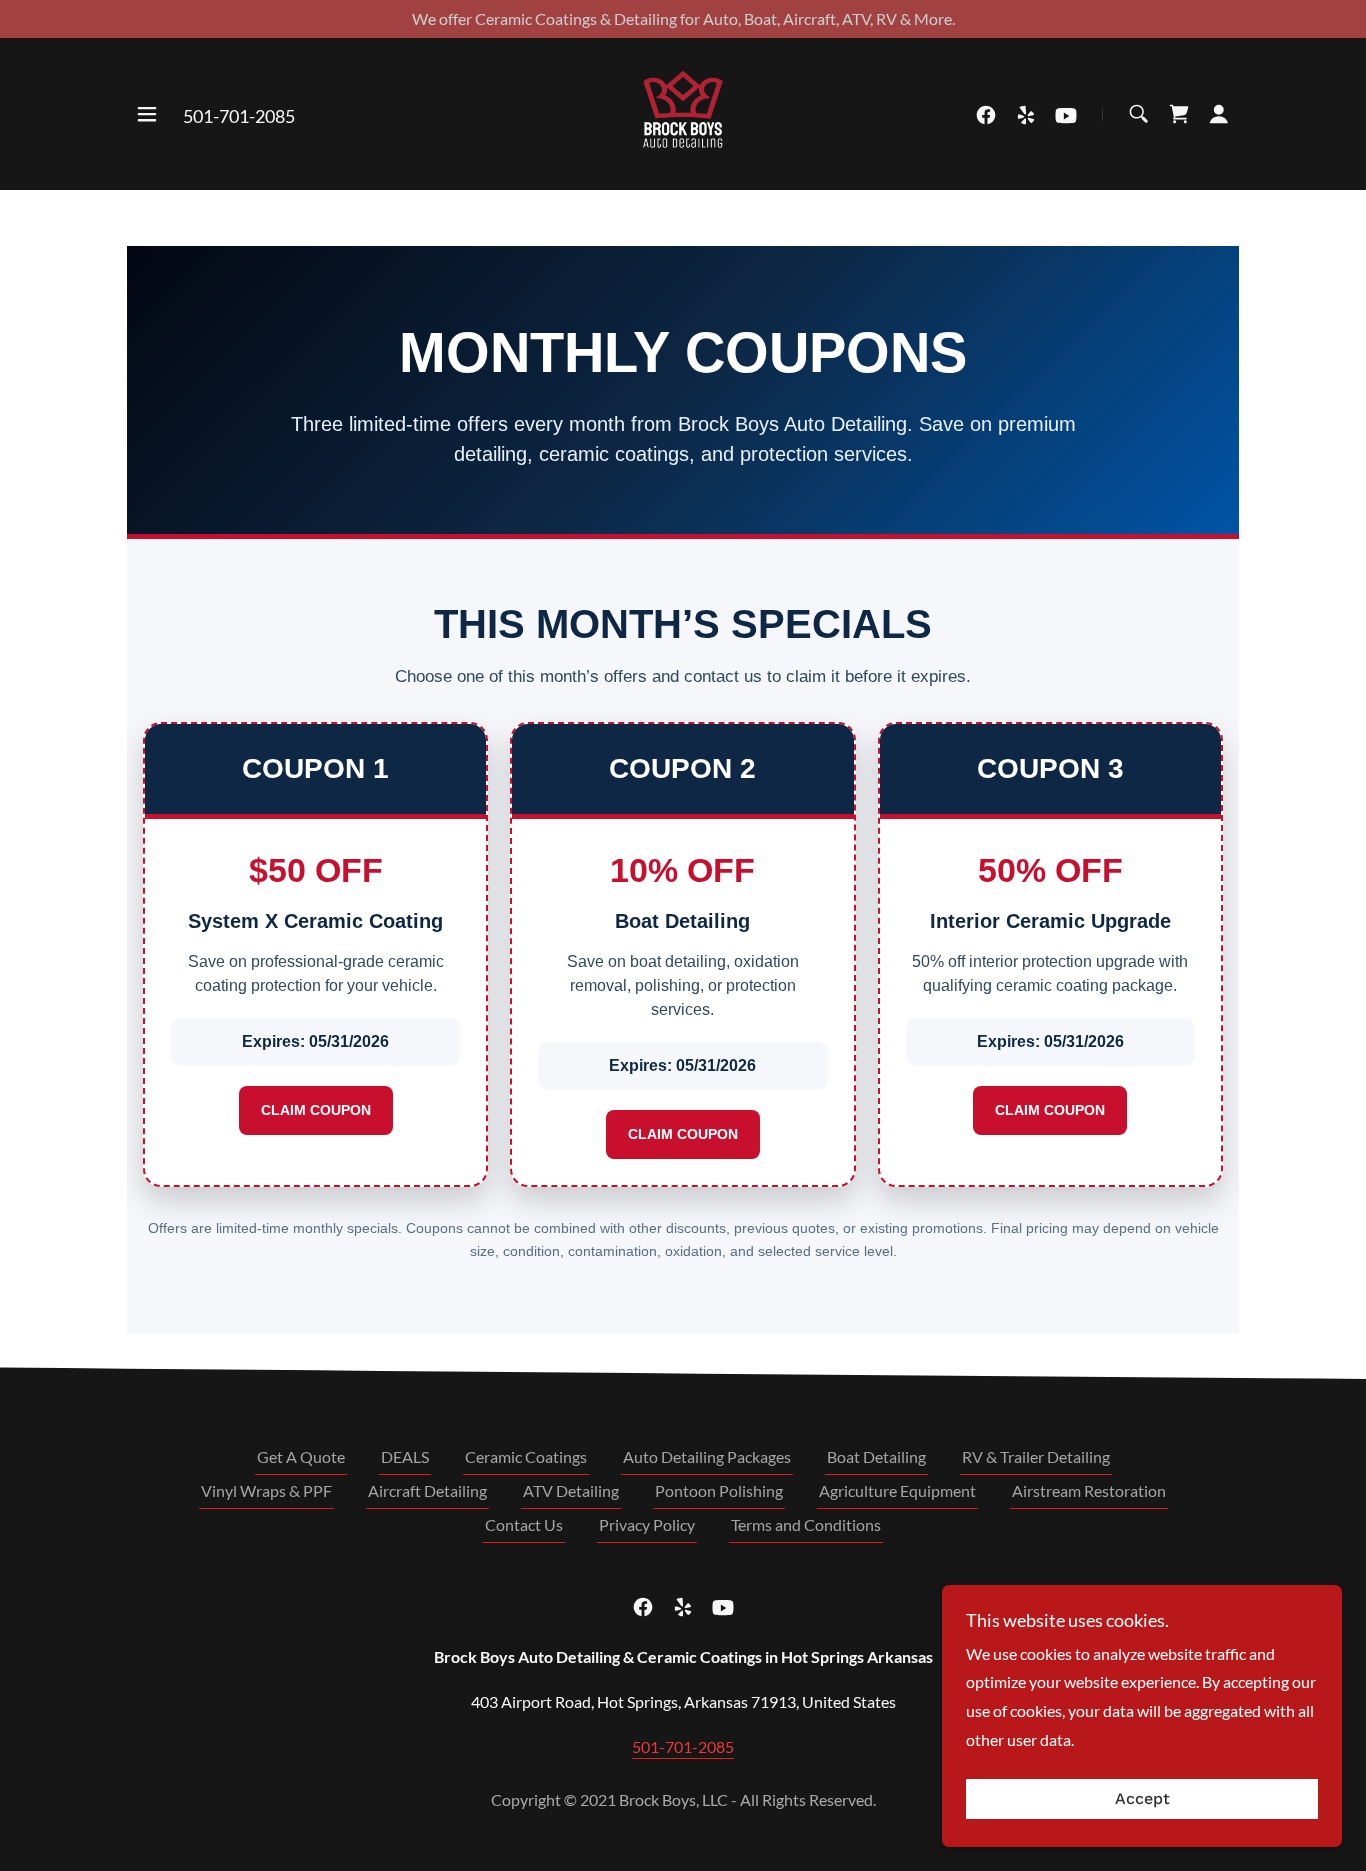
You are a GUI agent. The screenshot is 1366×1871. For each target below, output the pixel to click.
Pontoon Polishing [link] (719, 1490)
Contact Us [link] (524, 1524)
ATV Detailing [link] (571, 1490)
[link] (683, 111)
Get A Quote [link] (301, 1456)
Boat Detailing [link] (876, 1456)
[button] (147, 114)
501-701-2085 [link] (239, 116)
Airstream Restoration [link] (1089, 1490)
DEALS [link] (405, 1456)
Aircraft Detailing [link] (427, 1490)
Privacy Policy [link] (647, 1524)
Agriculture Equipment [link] (897, 1490)
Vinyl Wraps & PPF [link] (266, 1490)
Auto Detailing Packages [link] (707, 1456)
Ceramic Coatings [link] (526, 1456)
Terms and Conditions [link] (806, 1524)
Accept (1142, 1799)
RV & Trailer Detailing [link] (1036, 1456)
